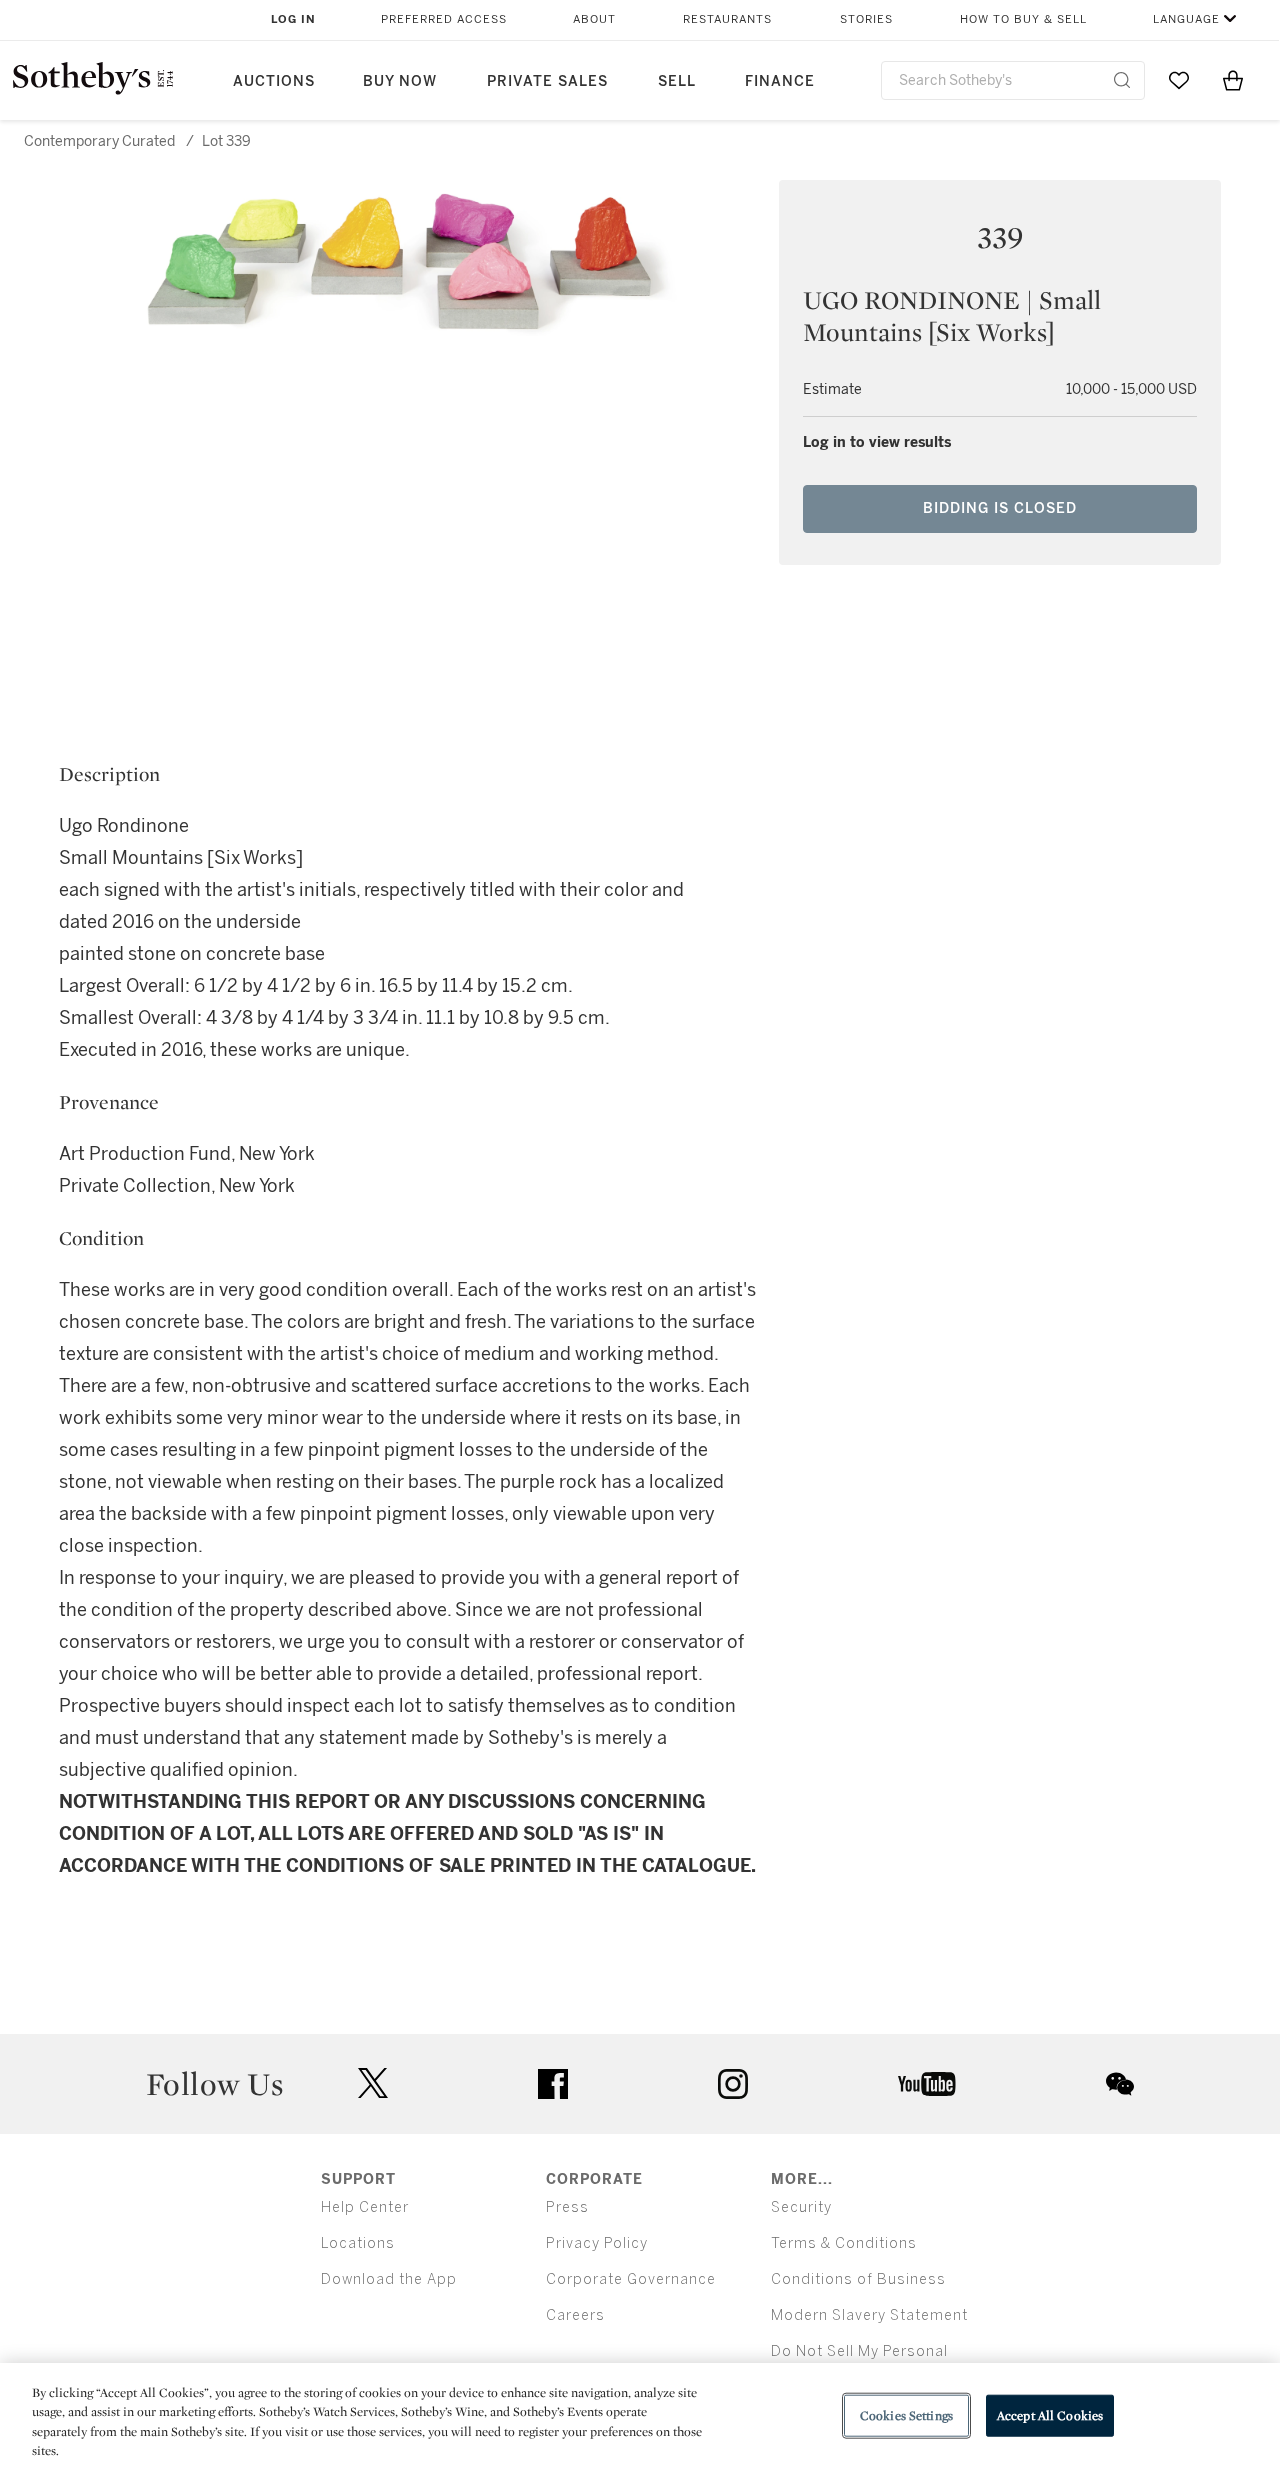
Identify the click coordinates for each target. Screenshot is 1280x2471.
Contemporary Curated (99, 141)
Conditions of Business (858, 2279)
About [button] (594, 19)
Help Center (365, 2207)
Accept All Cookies (1050, 2415)
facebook (553, 2084)
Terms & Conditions (844, 2243)
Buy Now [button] (400, 81)
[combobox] (1013, 80)
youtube (927, 2084)
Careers (575, 2315)
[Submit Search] (1122, 80)
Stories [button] (866, 19)
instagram (733, 2084)
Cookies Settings (906, 2415)
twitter (373, 2083)
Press (567, 2207)
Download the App (389, 2279)
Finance (780, 81)
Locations (358, 2243)
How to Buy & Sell (1023, 19)
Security (801, 2207)
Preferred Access (444, 19)
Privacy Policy (597, 2243)
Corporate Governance (631, 2279)
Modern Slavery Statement (869, 2315)
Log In (293, 19)
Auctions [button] (274, 81)
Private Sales (547, 81)
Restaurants (727, 19)
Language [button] (1186, 19)
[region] (640, 2417)
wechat (1120, 2084)
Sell (677, 81)
